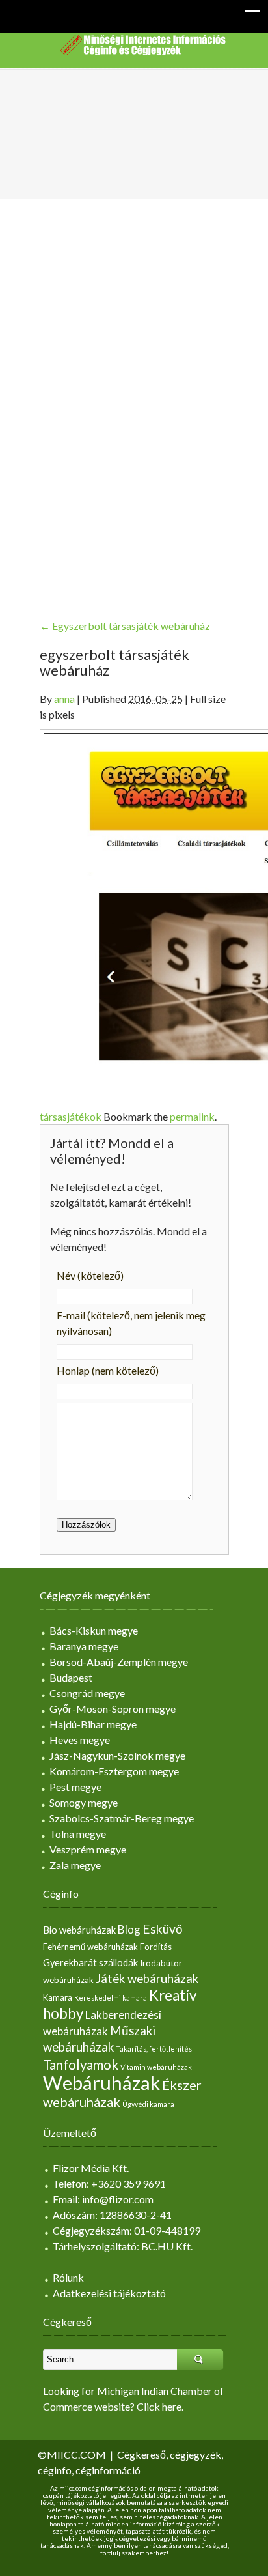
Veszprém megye (88, 1849)
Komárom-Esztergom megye (114, 1771)
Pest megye (75, 1787)
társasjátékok (71, 1116)
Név (90, 1275)
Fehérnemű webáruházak (90, 1947)
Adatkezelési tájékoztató (109, 2293)
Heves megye (80, 1740)
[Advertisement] (134, 398)
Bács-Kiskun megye (94, 1630)
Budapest (71, 1677)
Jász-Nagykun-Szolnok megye (117, 1755)
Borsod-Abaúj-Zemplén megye (119, 1662)
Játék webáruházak (147, 1979)
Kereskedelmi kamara (111, 1998)
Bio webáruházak (79, 1930)
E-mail (131, 1323)
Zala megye (75, 1865)
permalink (192, 1116)
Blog (129, 1929)
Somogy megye (84, 1802)
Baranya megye (84, 1646)
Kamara (58, 1997)
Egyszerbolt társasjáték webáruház (125, 626)
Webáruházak (101, 2082)
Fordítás (156, 1947)
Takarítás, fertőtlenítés (154, 2049)
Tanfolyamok (81, 2065)
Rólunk (68, 2277)
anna (64, 699)
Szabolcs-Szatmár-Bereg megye (122, 1818)
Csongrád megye (87, 1693)
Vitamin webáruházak (156, 2067)
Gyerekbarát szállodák (90, 1963)
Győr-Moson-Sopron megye (113, 1709)
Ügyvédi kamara (148, 2104)
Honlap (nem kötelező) (108, 1370)
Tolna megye (78, 1834)
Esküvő (163, 1929)
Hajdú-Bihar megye (93, 1724)
